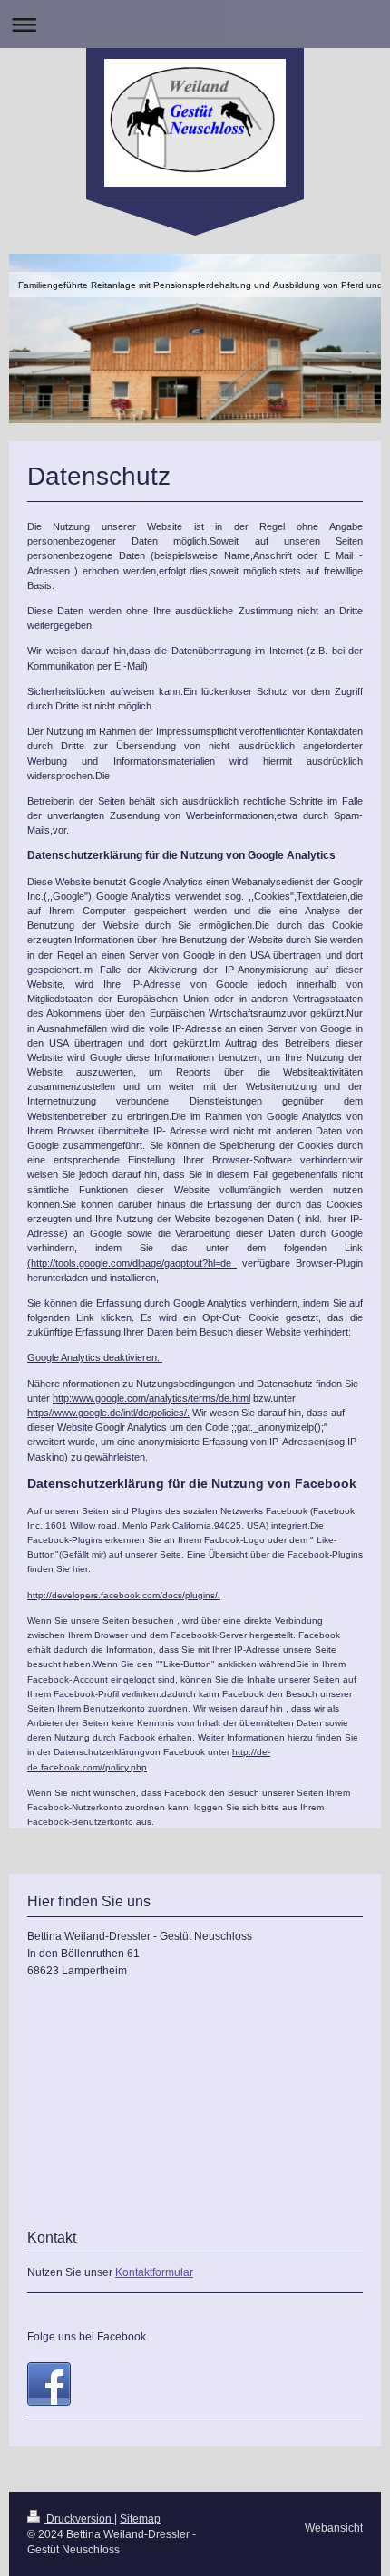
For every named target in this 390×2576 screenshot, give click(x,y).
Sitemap (140, 2519)
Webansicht (334, 2528)
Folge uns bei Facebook (87, 2337)
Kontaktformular (154, 2272)
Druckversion (79, 2519)
